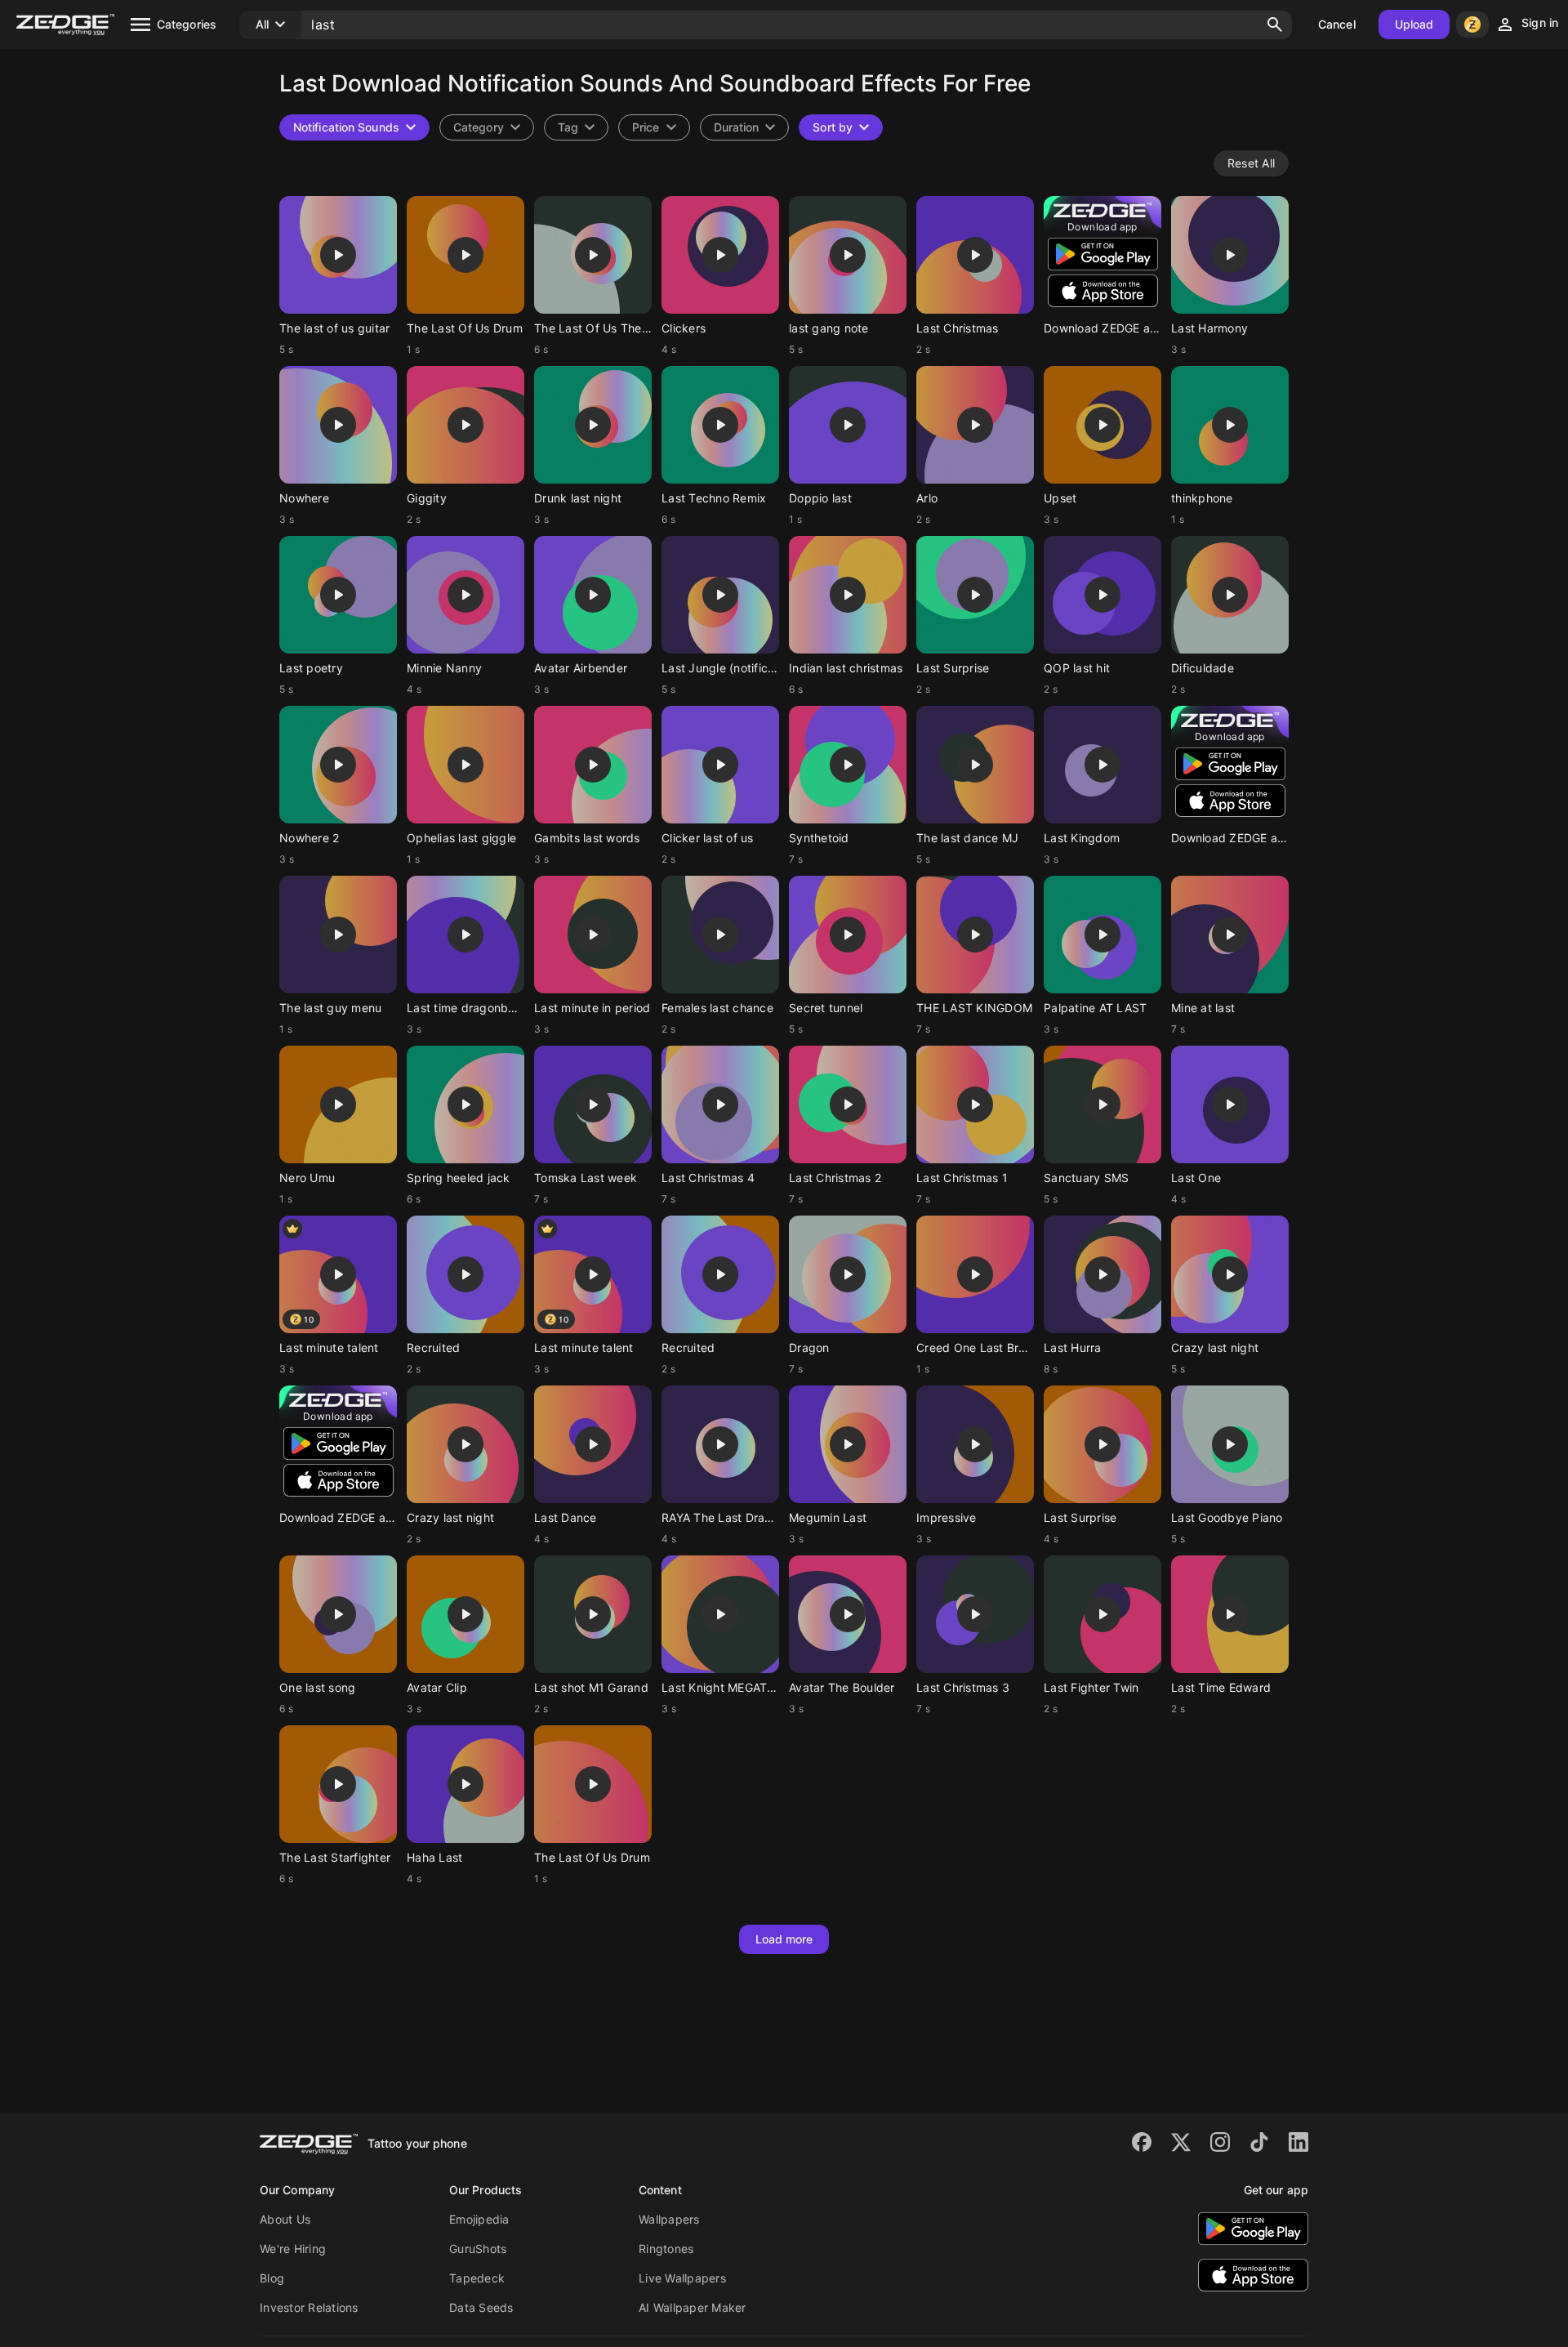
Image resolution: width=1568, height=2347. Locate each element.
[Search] (1275, 25)
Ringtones (666, 2249)
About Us (285, 2219)
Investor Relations (309, 2307)
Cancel (1337, 24)
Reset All (1251, 163)
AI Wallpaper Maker (693, 2307)
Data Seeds (481, 2307)
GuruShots (478, 2249)
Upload (1414, 24)
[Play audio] (338, 255)
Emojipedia (479, 2219)
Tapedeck (477, 2278)
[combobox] (576, 127)
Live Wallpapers (682, 2278)
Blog (272, 2278)
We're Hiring (293, 2249)
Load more (784, 1939)
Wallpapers (669, 2219)
